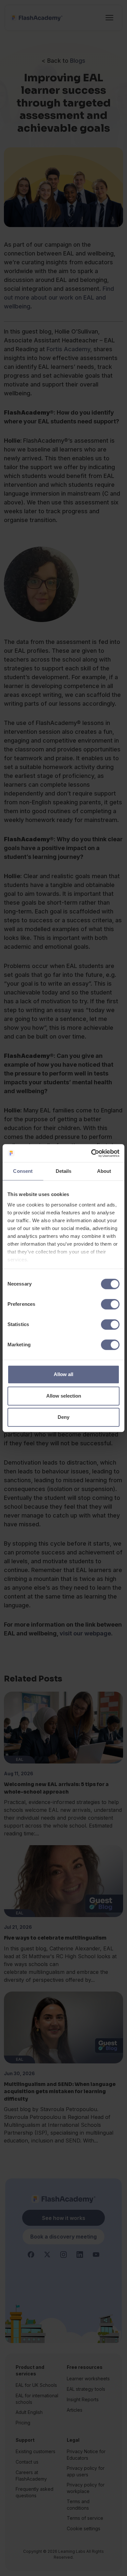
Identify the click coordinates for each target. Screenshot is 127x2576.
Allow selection (64, 1396)
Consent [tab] (23, 1171)
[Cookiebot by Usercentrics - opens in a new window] (91, 1153)
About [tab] (104, 1171)
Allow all (63, 1374)
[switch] (110, 1304)
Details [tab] (64, 1171)
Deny (63, 1417)
